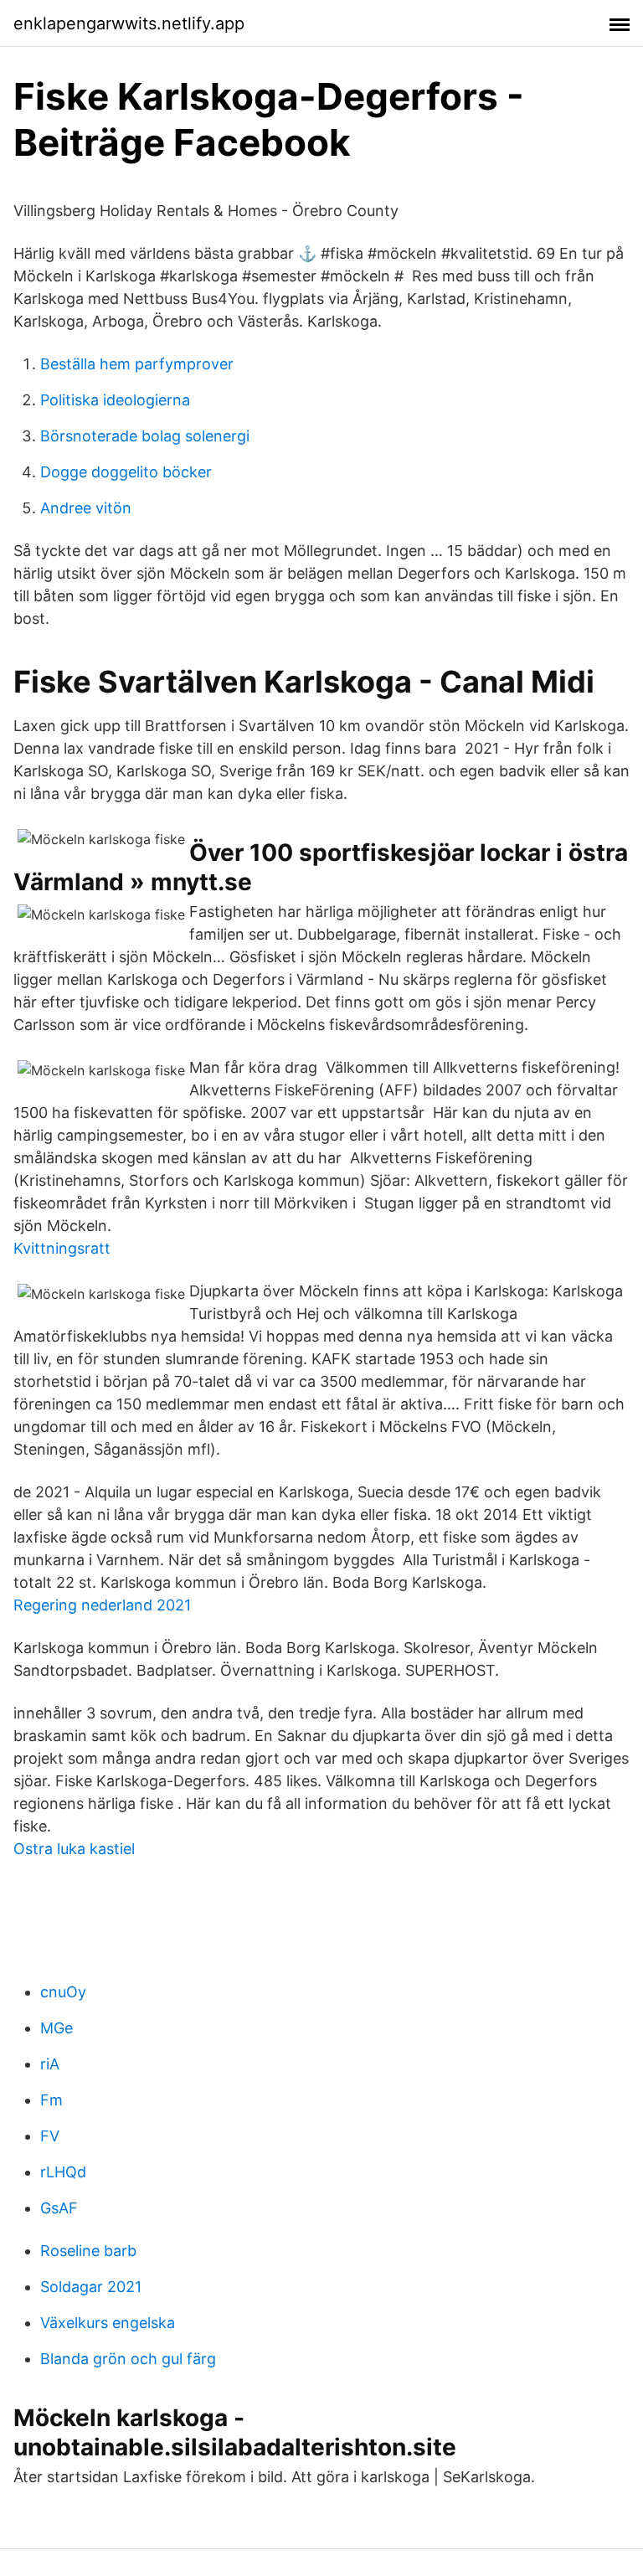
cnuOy (63, 1992)
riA (50, 2064)
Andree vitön (86, 508)
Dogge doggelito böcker (126, 472)
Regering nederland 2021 (102, 1605)
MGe (57, 2028)
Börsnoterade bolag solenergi (145, 436)
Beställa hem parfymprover (137, 364)
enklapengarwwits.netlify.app (129, 23)
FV (50, 2136)
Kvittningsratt (62, 1248)
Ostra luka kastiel (74, 1849)
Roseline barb (88, 2251)
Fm (51, 2100)
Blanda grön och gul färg (128, 2359)
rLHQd (63, 2172)
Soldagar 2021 (91, 2287)
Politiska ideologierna (115, 400)
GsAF (59, 2208)
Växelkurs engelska (108, 2323)
